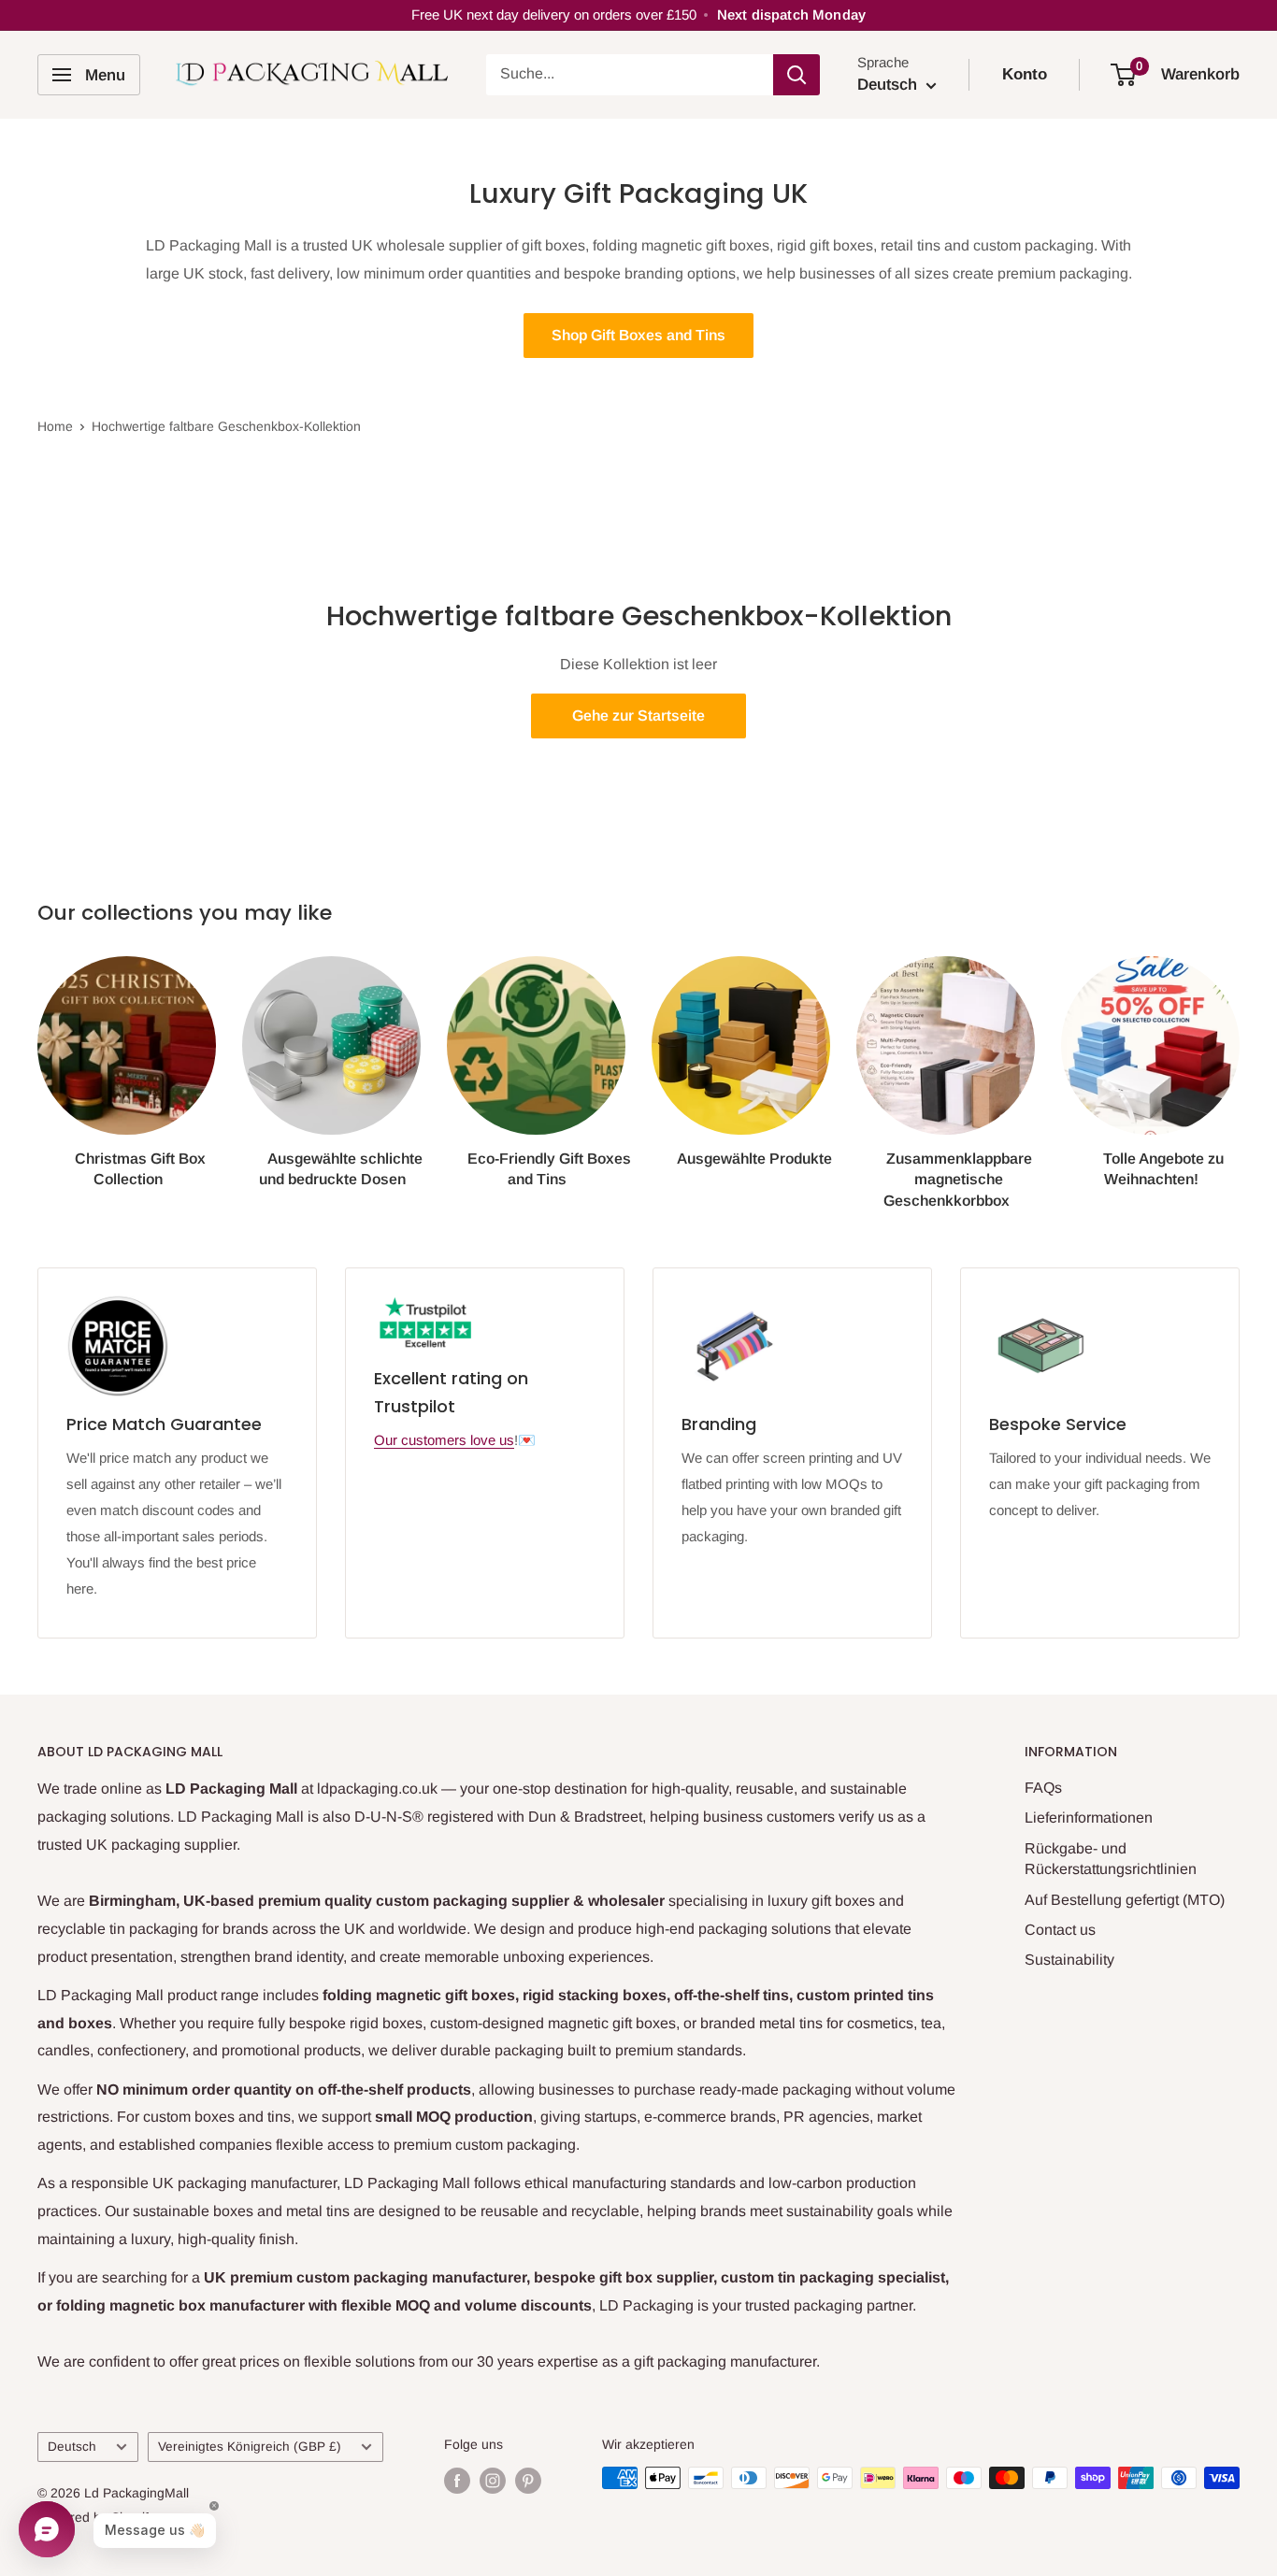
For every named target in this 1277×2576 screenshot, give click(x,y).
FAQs (1043, 1788)
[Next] (1239, 1065)
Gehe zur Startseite (638, 716)
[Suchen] (796, 75)
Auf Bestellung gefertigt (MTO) (1125, 1900)
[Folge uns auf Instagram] (493, 2480)
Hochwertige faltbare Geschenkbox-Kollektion (226, 426)
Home (55, 426)
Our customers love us (444, 1440)
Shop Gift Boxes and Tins (638, 335)
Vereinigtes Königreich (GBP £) (250, 2447)
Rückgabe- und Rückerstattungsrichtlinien (1111, 1859)
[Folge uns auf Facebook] (457, 2480)
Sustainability (1069, 1960)
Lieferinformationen (1089, 1818)
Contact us (1060, 1930)
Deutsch (72, 2447)
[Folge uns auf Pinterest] (528, 2480)
